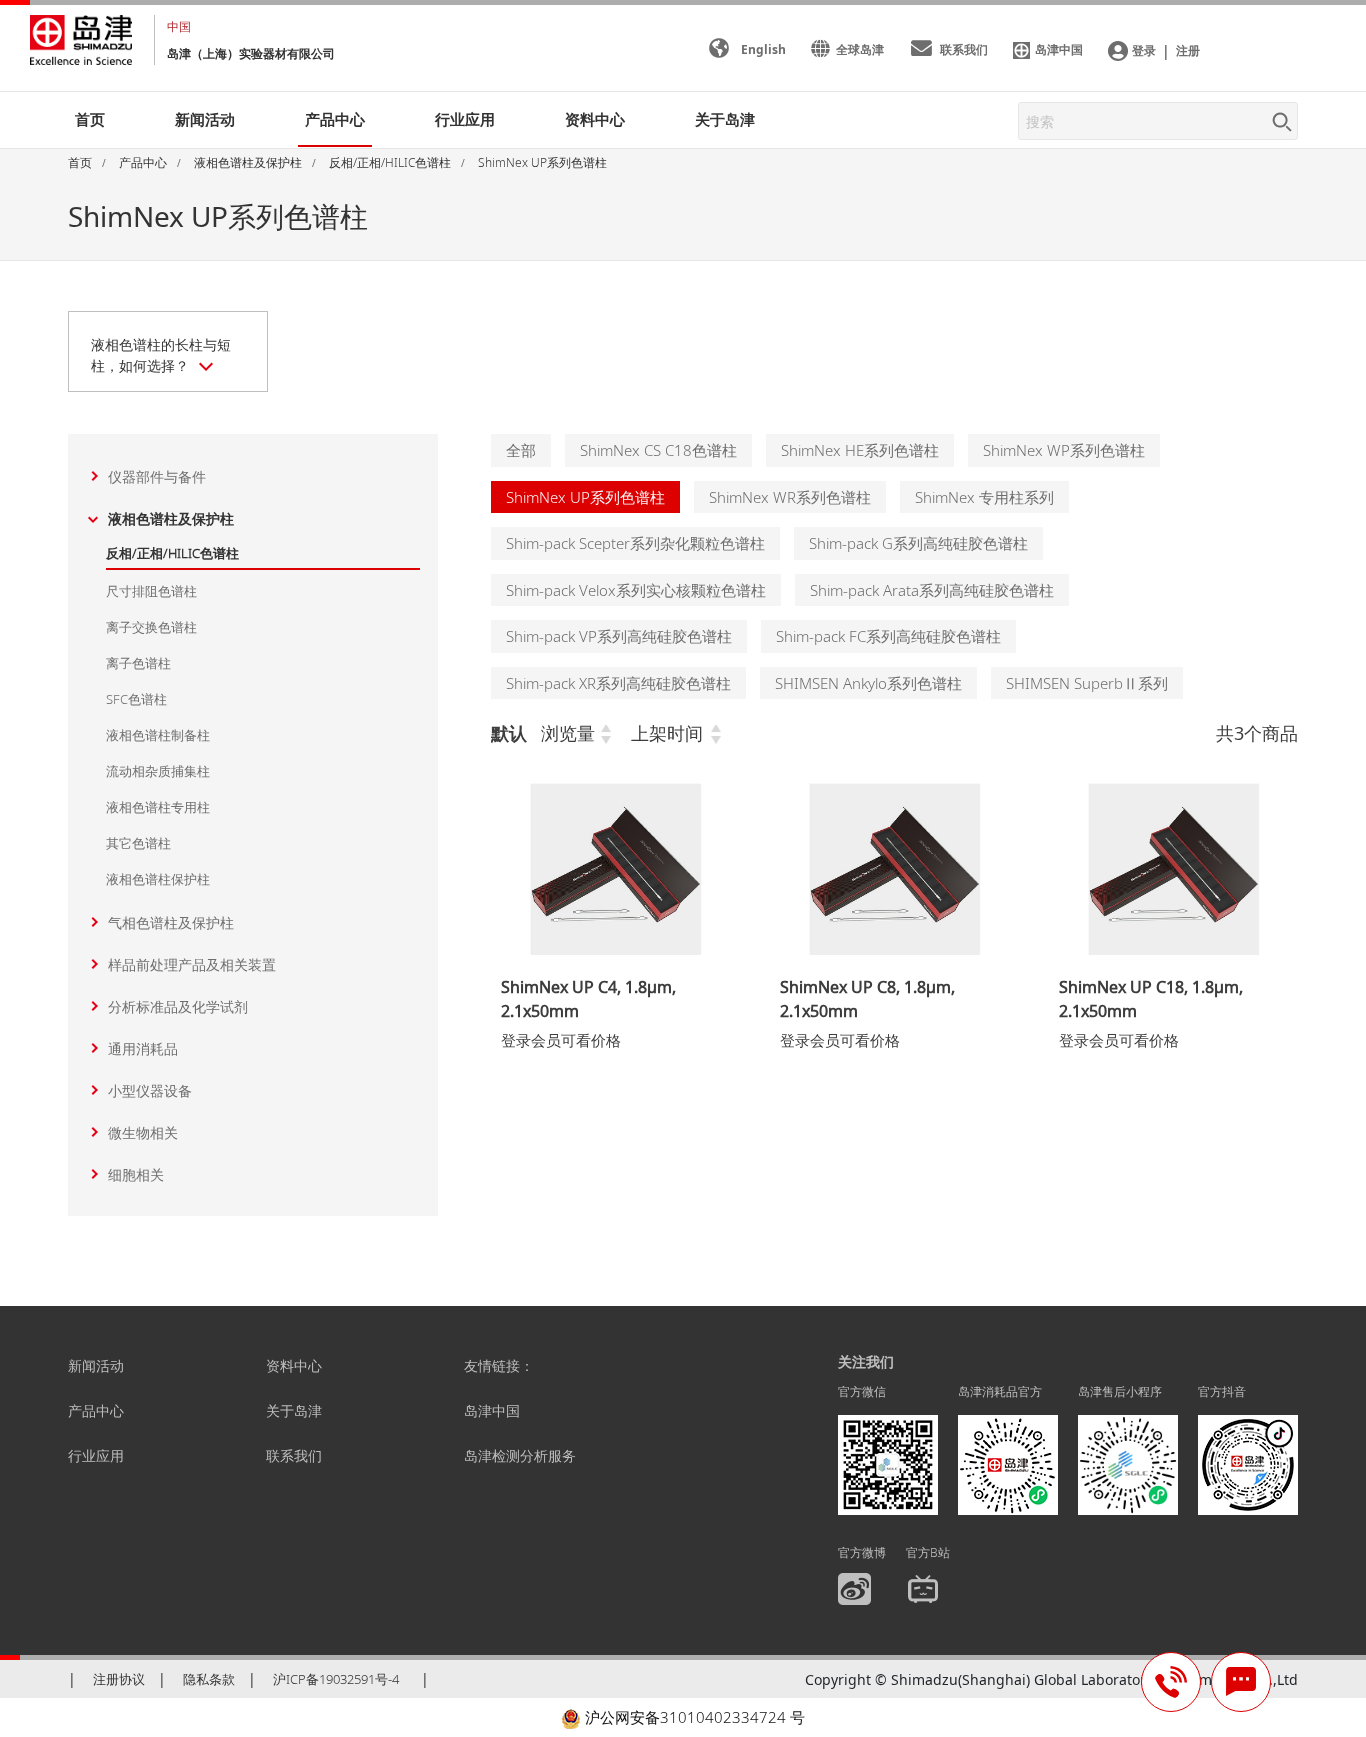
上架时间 (667, 733)
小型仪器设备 (150, 1090)
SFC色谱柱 (136, 699)
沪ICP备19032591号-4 (336, 1679)
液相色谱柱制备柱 (158, 735)
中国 (179, 26)
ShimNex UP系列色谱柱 (585, 497)
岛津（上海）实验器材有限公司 (251, 53)
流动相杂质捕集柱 (158, 771)
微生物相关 (143, 1132)
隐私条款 (209, 1679)
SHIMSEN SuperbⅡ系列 (1087, 683)
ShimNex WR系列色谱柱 (790, 497)
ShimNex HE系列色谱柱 (860, 450)
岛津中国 (492, 1410)
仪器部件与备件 (157, 476)
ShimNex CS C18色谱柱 (658, 450)
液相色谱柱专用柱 (158, 807)
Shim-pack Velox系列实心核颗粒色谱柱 (636, 590)
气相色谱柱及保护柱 (171, 922)
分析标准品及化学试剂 (178, 1006)
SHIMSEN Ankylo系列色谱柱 (868, 683)
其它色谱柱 (138, 843)
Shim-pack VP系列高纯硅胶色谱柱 (619, 636)
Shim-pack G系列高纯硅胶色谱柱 (918, 543)
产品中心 (96, 1410)
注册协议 (119, 1679)
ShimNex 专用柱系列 (984, 497)
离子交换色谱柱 (151, 627)
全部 (521, 450)
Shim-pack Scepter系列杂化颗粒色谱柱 (635, 543)
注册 (1188, 51)
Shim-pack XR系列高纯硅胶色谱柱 (618, 683)
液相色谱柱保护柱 (158, 879)
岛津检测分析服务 (520, 1455)
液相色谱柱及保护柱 (171, 518)
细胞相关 (136, 1174)
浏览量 (568, 733)
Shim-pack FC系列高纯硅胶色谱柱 (888, 636)
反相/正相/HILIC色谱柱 (172, 553)
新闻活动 (205, 119)
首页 (90, 119)
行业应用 (96, 1455)
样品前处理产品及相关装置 (192, 964)
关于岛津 (725, 119)
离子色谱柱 (138, 663)
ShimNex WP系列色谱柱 (1064, 450)
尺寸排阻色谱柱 (151, 591)
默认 (509, 733)
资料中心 (294, 1365)
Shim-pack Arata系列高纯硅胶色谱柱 (932, 590)
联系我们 (294, 1455)
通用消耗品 (143, 1048)
